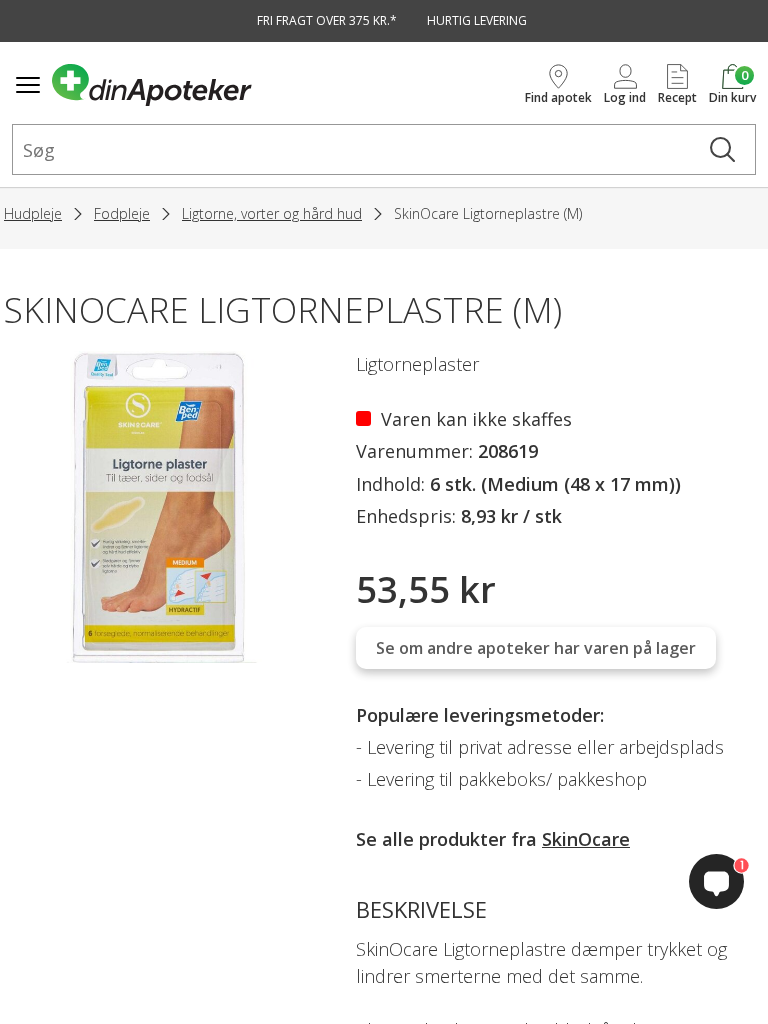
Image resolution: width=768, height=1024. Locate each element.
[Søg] (722, 149)
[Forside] (284, 85)
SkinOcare (586, 839)
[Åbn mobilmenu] (28, 85)
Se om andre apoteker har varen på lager (536, 648)
